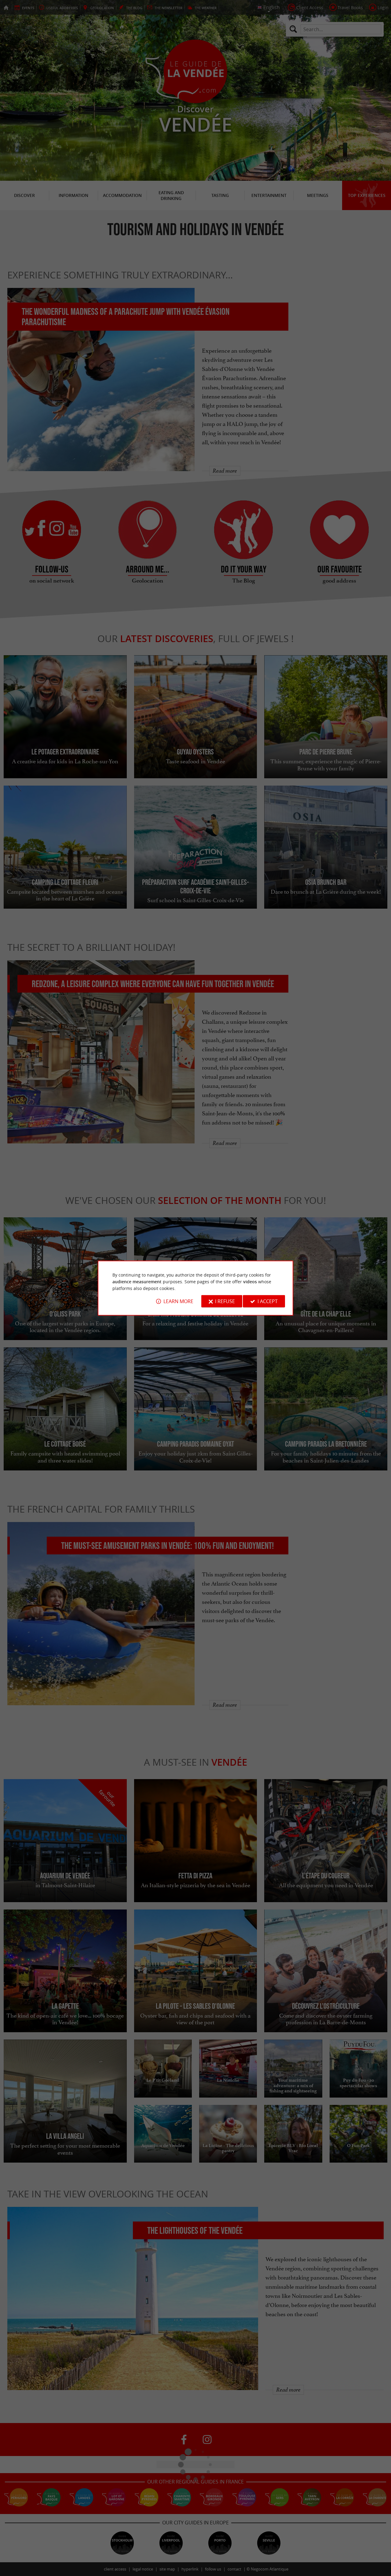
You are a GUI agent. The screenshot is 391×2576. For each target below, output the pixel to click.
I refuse (225, 1301)
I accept (268, 1301)
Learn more (178, 1301)
